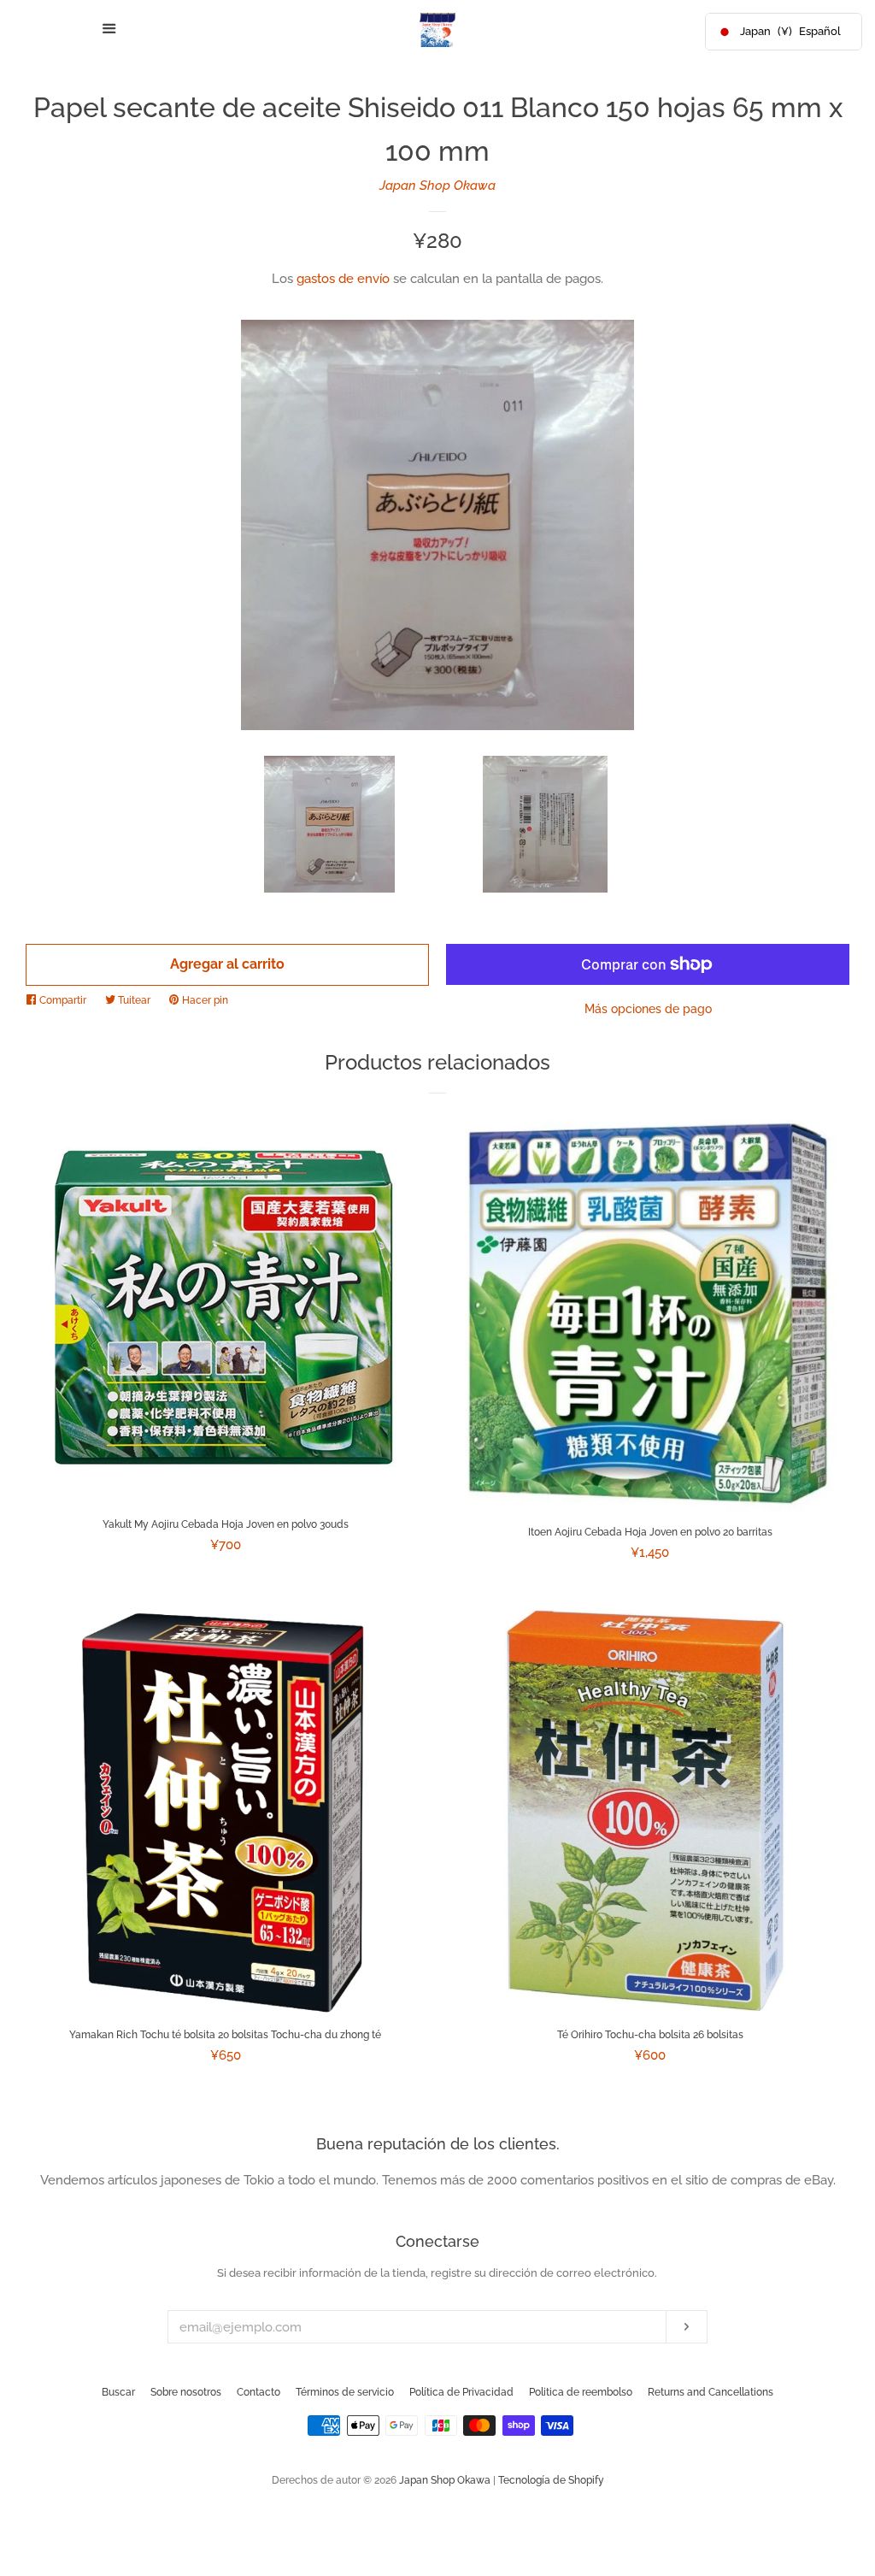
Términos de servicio (345, 2392)
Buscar (118, 2392)
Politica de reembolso (581, 2392)
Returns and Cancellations (711, 2392)
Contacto (258, 2392)
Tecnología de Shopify (551, 2480)
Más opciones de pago (648, 1009)
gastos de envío (343, 279)
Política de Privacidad (461, 2392)
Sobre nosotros (186, 2392)
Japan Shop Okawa (437, 186)
